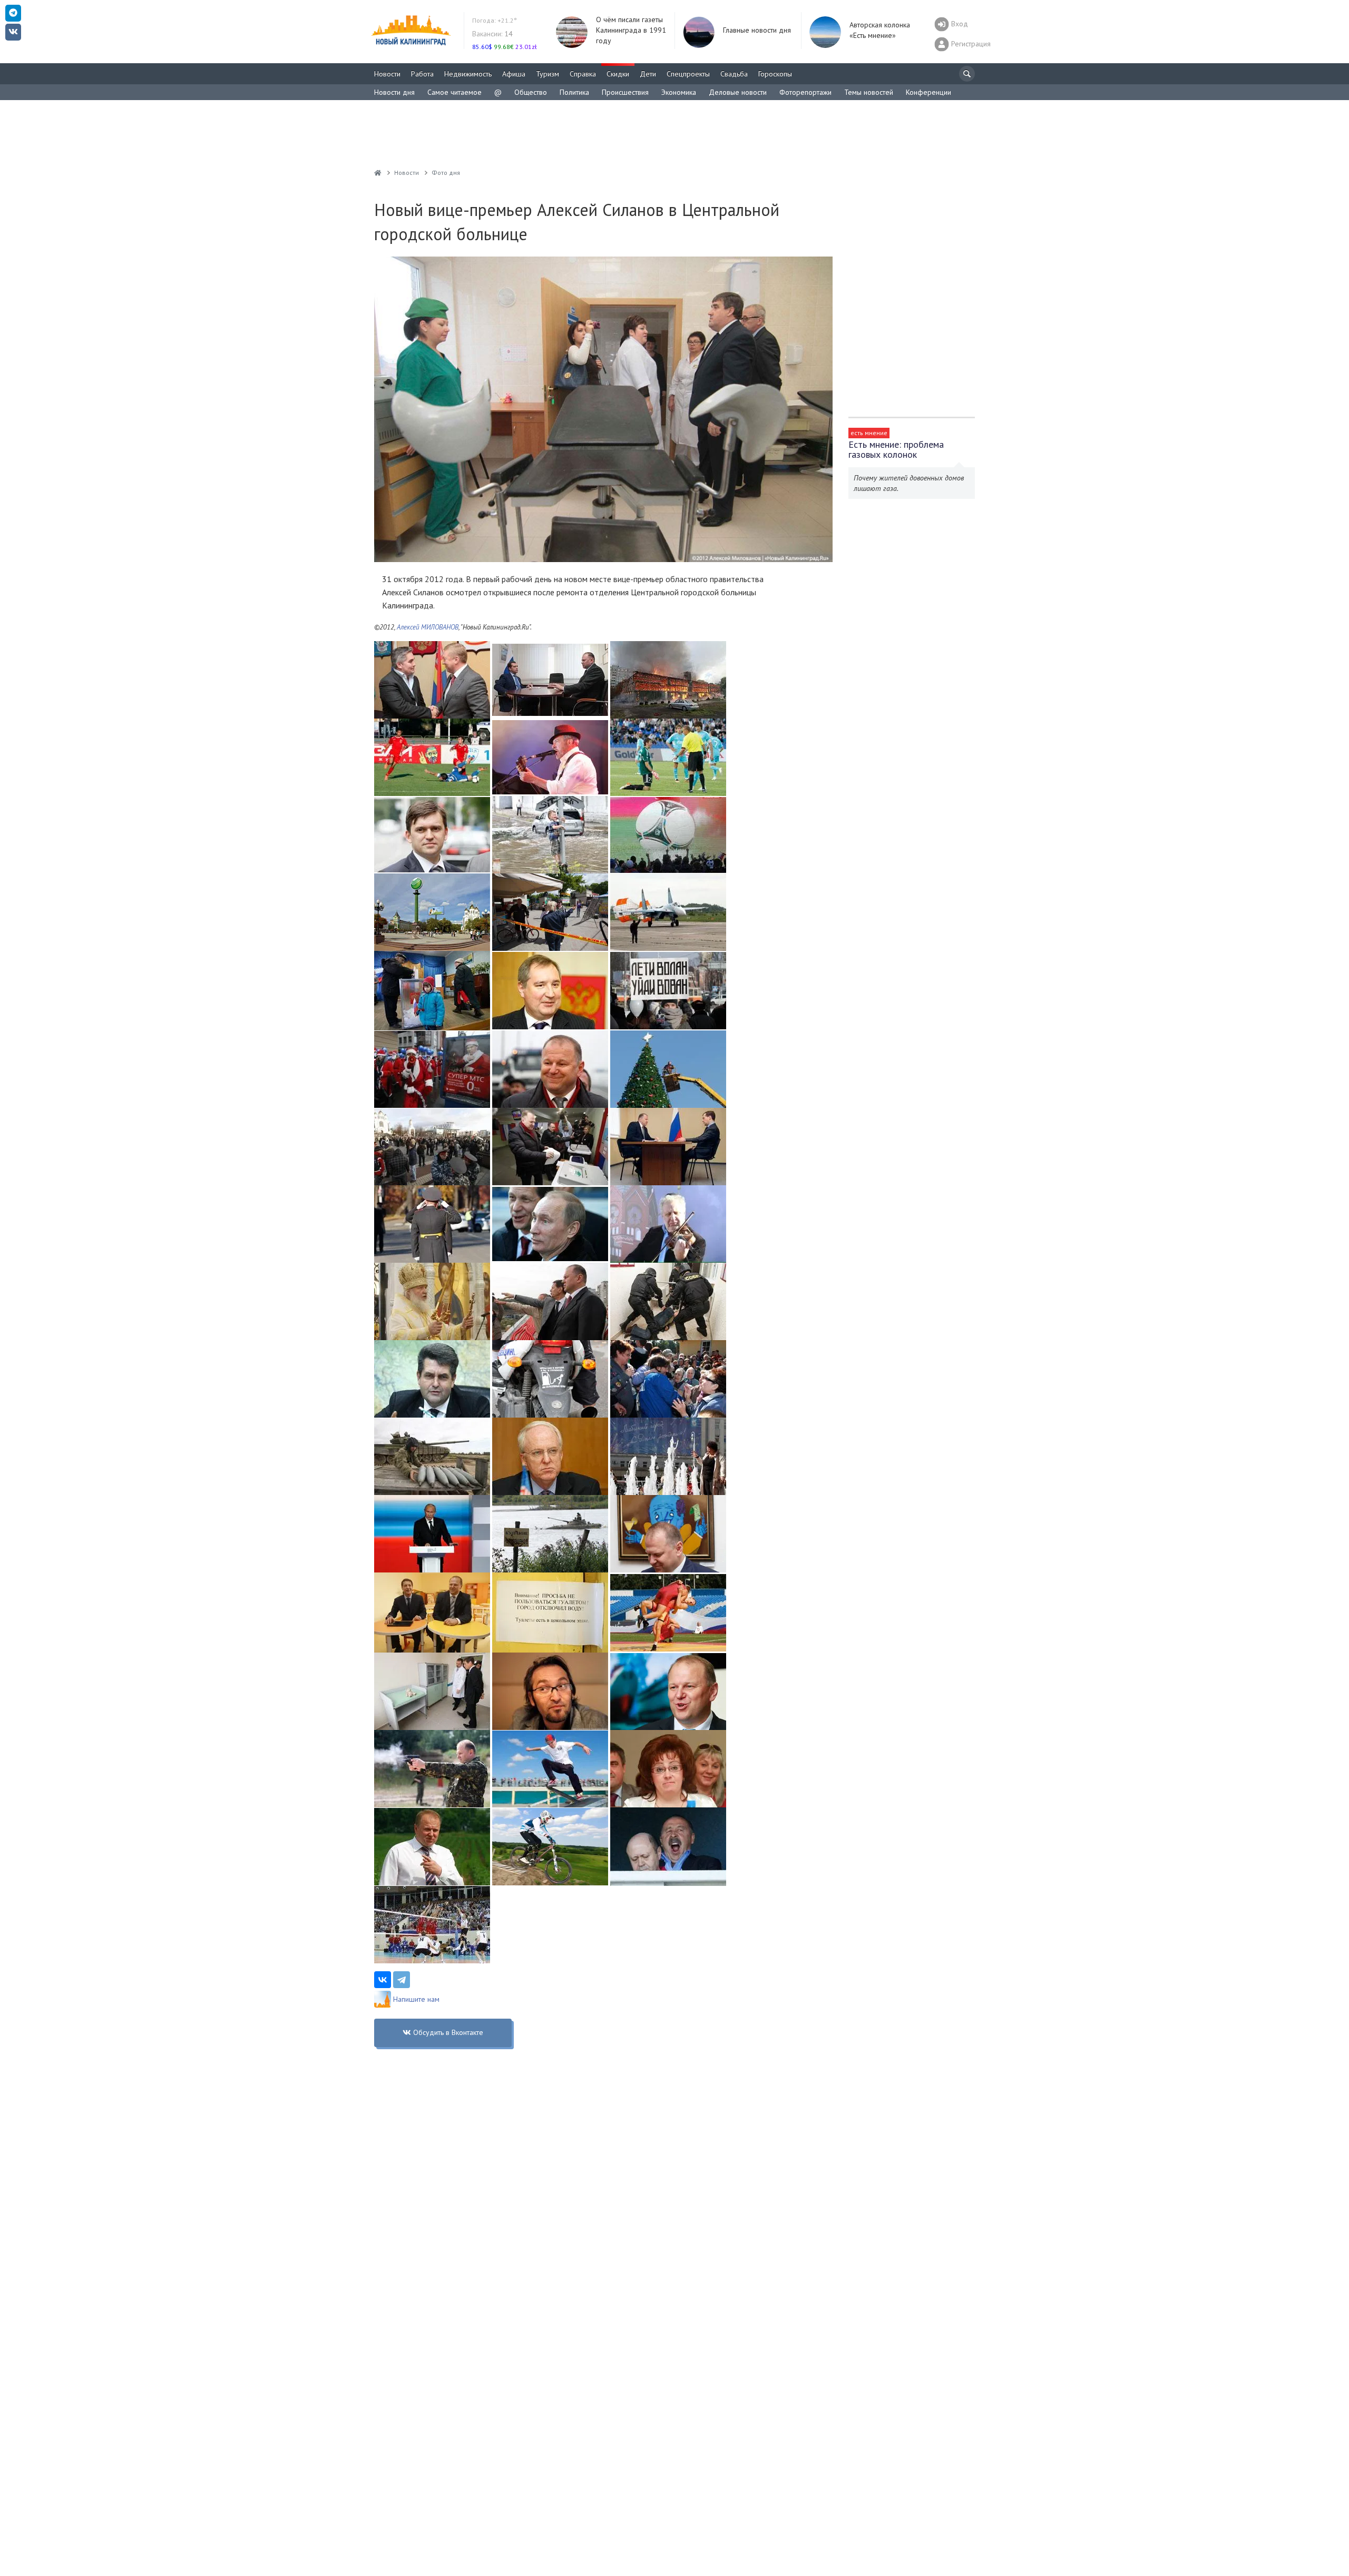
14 (492, 34)
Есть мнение (869, 433)
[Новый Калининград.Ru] (378, 173)
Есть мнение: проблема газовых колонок (896, 449)
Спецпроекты (688, 74)
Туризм (548, 74)
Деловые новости (738, 92)
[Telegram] (402, 1980)
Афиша (514, 74)
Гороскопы (775, 74)
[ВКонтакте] (383, 1980)
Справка (583, 74)
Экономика (679, 92)
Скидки (618, 74)
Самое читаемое (454, 92)
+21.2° (495, 20)
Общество (531, 92)
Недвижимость (468, 74)
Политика (574, 92)
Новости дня (394, 92)
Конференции (928, 92)
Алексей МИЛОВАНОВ (428, 627)
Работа (422, 74)
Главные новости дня (757, 30)
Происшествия (625, 92)
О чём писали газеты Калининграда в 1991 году (631, 30)
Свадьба (734, 74)
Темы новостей (869, 92)
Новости (387, 74)
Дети (648, 74)
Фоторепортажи (805, 92)
